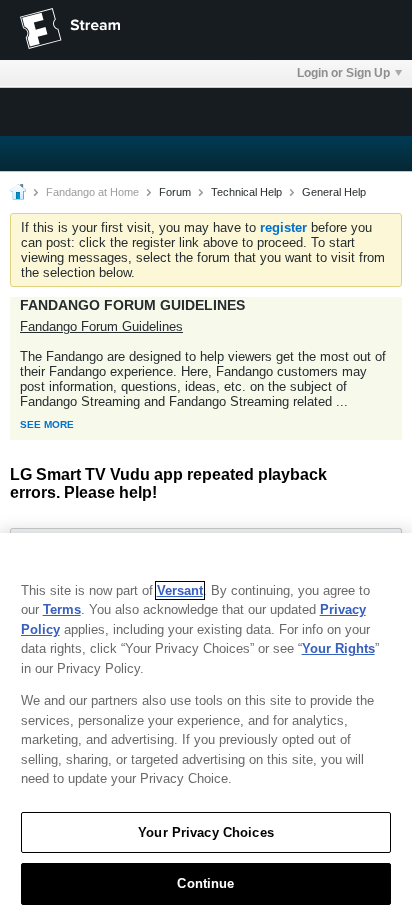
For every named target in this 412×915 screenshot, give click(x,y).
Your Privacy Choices (206, 832)
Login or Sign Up (343, 73)
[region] (206, 724)
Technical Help (246, 192)
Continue (205, 883)
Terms (62, 609)
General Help (334, 192)
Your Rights (338, 648)
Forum (175, 192)
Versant (180, 590)
